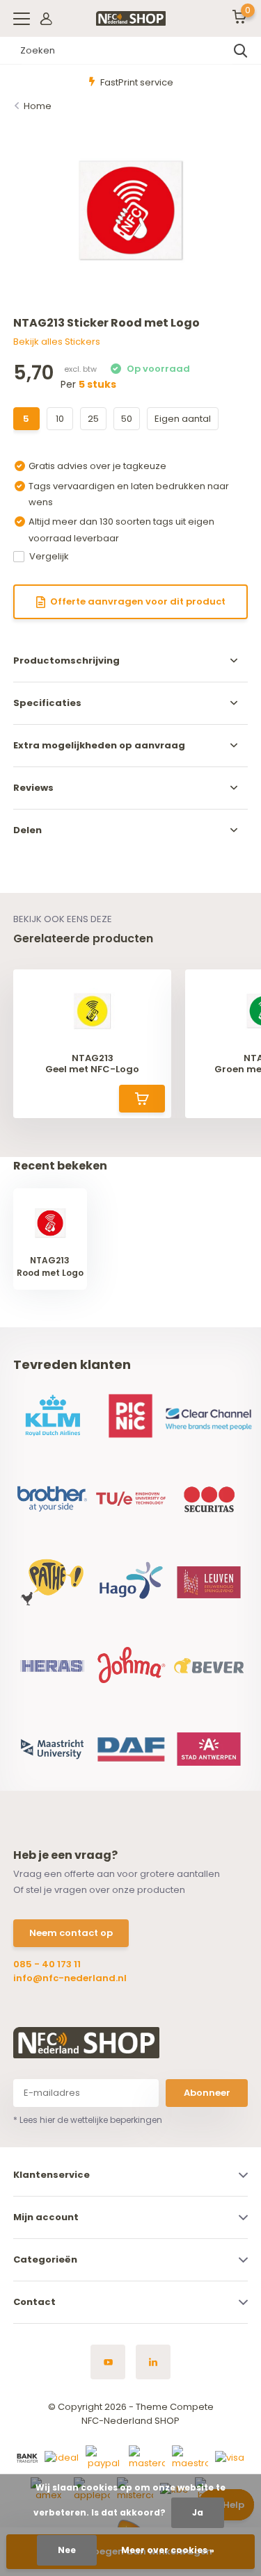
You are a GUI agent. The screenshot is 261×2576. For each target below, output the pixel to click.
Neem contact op (71, 1933)
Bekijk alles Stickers (57, 342)
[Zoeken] (241, 51)
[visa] (230, 2458)
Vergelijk (49, 556)
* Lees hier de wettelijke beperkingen (88, 2120)
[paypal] (104, 2458)
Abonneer (207, 2093)
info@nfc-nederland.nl (70, 1978)
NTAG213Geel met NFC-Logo (92, 1064)
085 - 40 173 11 (47, 1964)
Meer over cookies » (168, 2550)
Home (38, 106)
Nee (67, 2550)
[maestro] (190, 2458)
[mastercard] (147, 2458)
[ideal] (62, 2458)
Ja (198, 2512)
